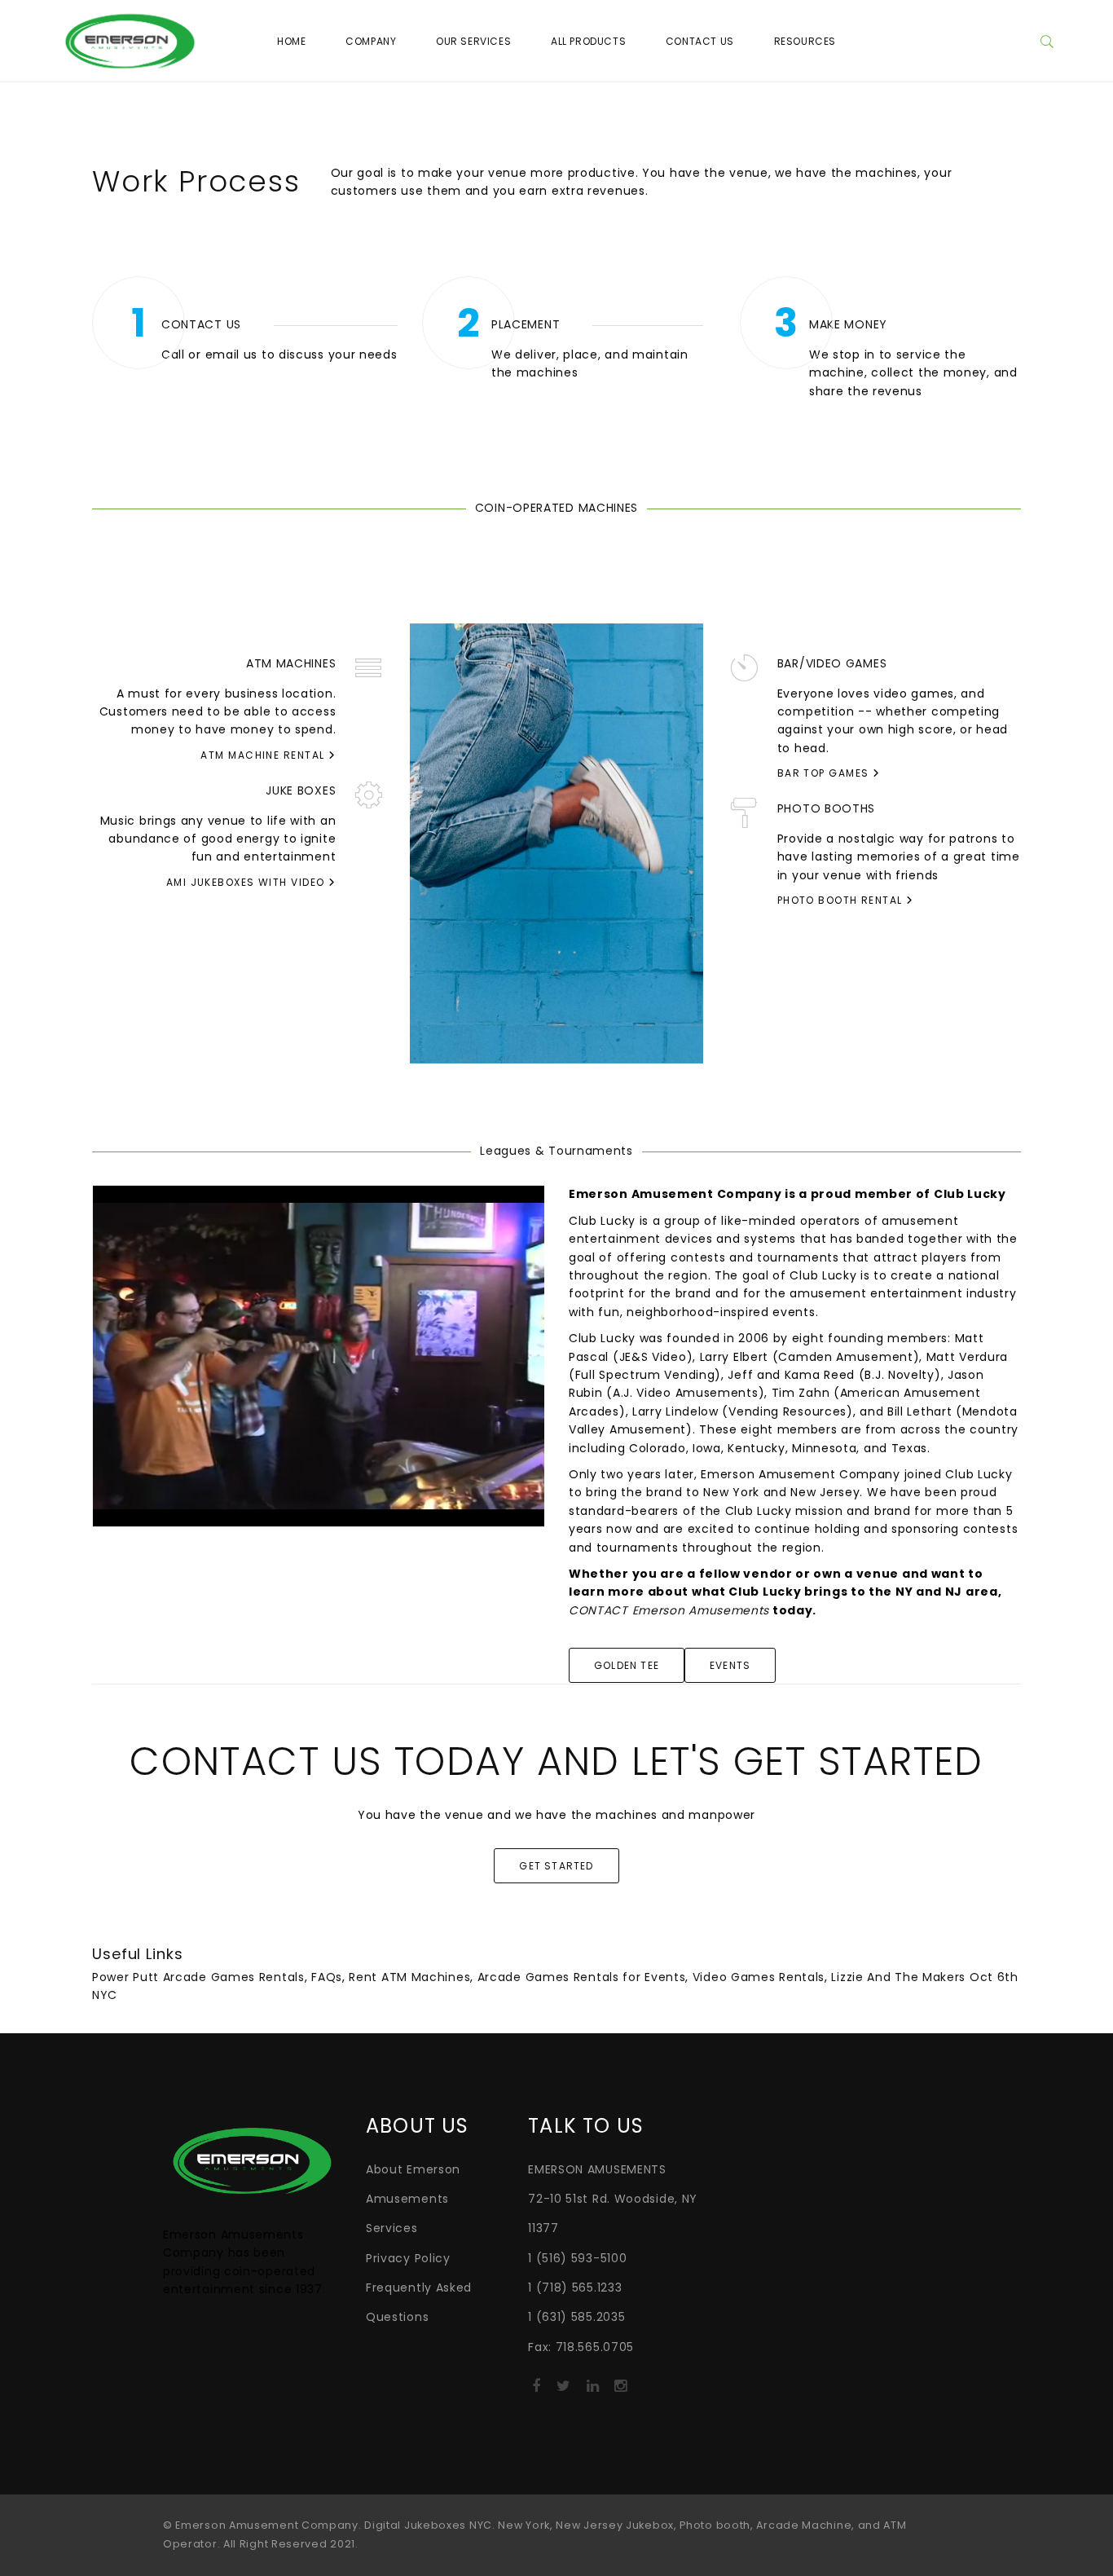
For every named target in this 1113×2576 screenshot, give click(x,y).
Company (371, 41)
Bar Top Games (825, 773)
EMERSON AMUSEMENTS (597, 2169)
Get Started (556, 1866)
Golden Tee (627, 1665)
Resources (805, 41)
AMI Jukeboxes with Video (247, 882)
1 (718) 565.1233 (575, 2288)
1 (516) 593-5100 (577, 2258)
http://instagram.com (620, 2391)
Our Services (473, 41)
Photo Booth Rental (842, 900)
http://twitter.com (563, 2391)
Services (392, 2228)
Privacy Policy (408, 2258)
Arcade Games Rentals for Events (582, 1977)
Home (291, 41)
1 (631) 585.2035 (576, 2317)
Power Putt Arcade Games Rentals (198, 1977)
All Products (588, 41)
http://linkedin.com (593, 2391)
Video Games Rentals (759, 1977)
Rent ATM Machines (409, 1977)
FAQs (327, 1977)
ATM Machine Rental (264, 755)
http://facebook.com (536, 2391)
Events (730, 1665)
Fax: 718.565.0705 (581, 2347)
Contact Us (700, 41)
